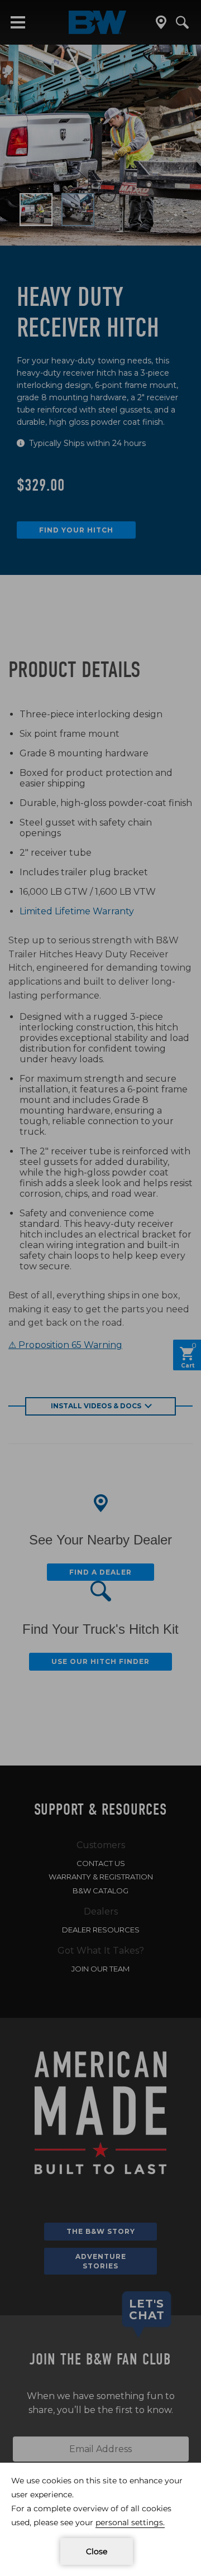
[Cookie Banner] (100, 2519)
